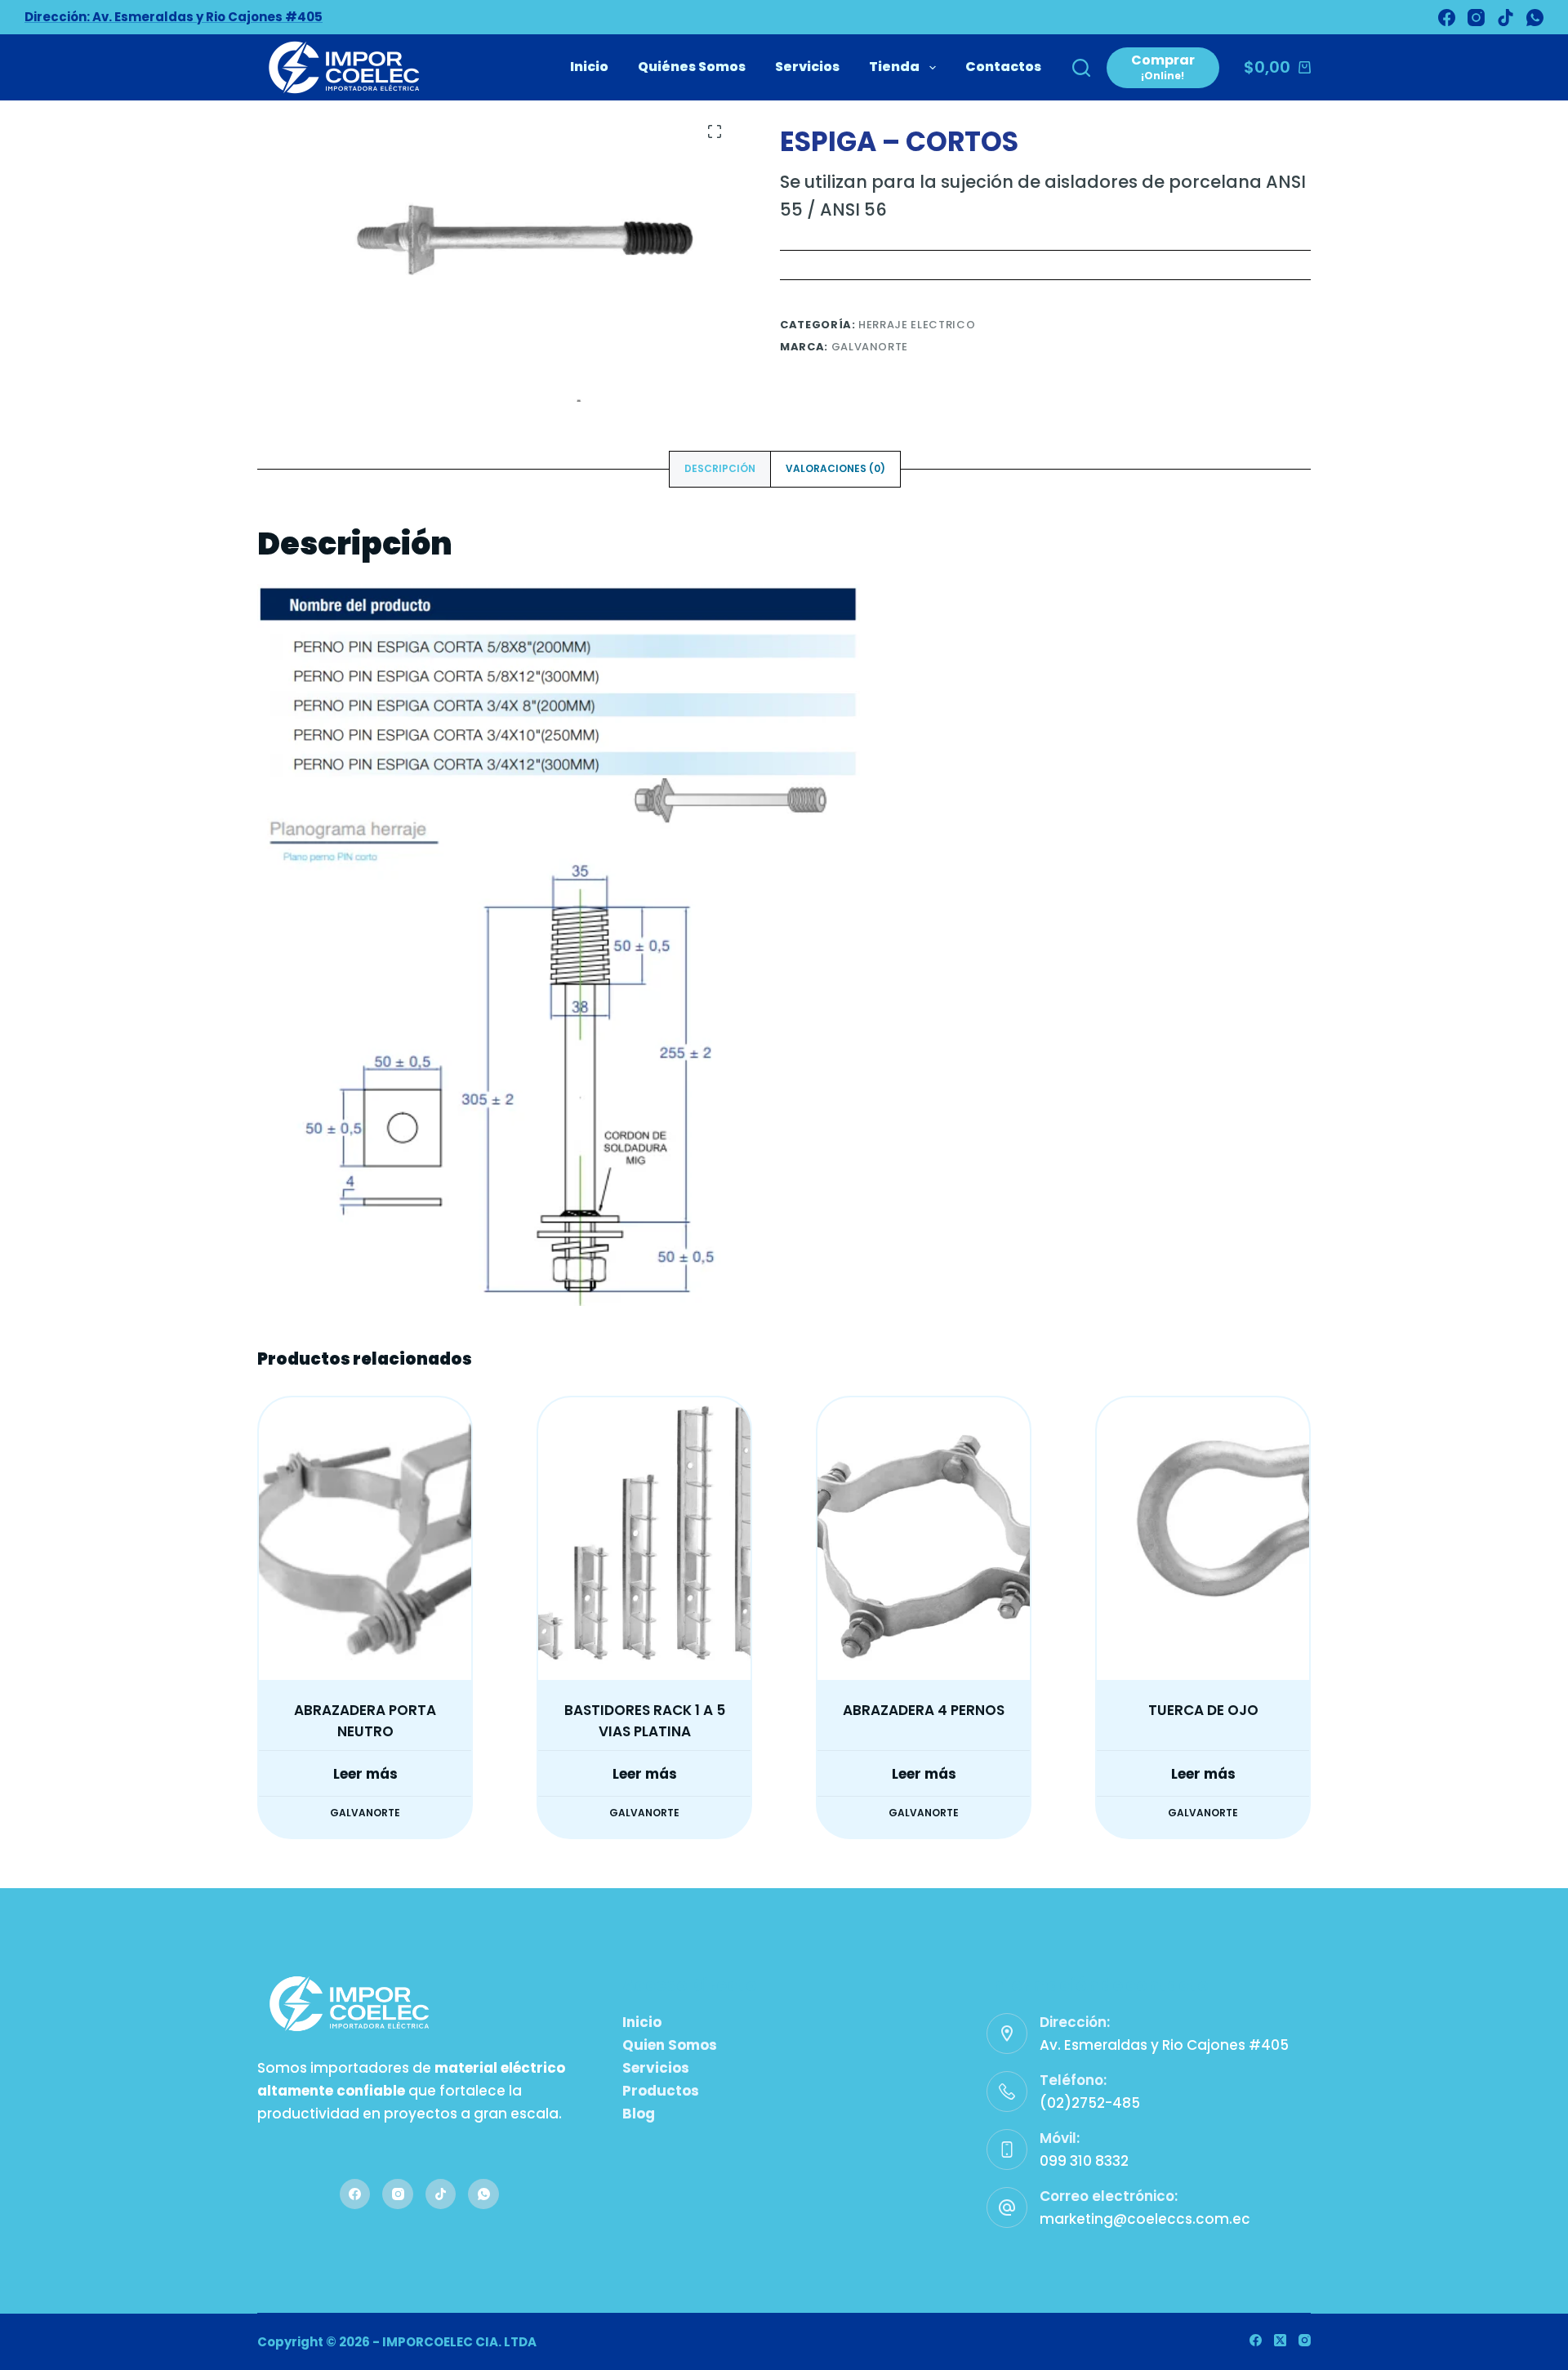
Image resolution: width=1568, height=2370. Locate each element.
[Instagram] (1476, 18)
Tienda (894, 67)
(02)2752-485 (1090, 2103)
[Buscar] (1081, 68)
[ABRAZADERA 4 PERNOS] (924, 1539)
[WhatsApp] (1535, 18)
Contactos (1003, 67)
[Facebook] (1447, 18)
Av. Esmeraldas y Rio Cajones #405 (1164, 2045)
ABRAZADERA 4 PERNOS (924, 1710)
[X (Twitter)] (1280, 2340)
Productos (661, 2091)
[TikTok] (1506, 18)
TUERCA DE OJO (1203, 1710)
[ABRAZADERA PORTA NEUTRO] (365, 1539)
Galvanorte (870, 347)
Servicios (807, 67)
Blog (639, 2114)
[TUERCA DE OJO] (1203, 1539)
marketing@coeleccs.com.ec (1145, 2219)
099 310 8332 (1084, 2161)
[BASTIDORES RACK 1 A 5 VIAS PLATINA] (644, 1539)
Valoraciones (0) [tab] (835, 468)
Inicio (589, 67)
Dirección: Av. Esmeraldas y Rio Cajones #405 (174, 17)
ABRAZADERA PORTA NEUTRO (365, 1721)
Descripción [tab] (720, 468)
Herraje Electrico (917, 325)
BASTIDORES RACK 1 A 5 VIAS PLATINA (645, 1721)
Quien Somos (670, 2045)
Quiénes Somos (692, 67)
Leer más (365, 1774)
